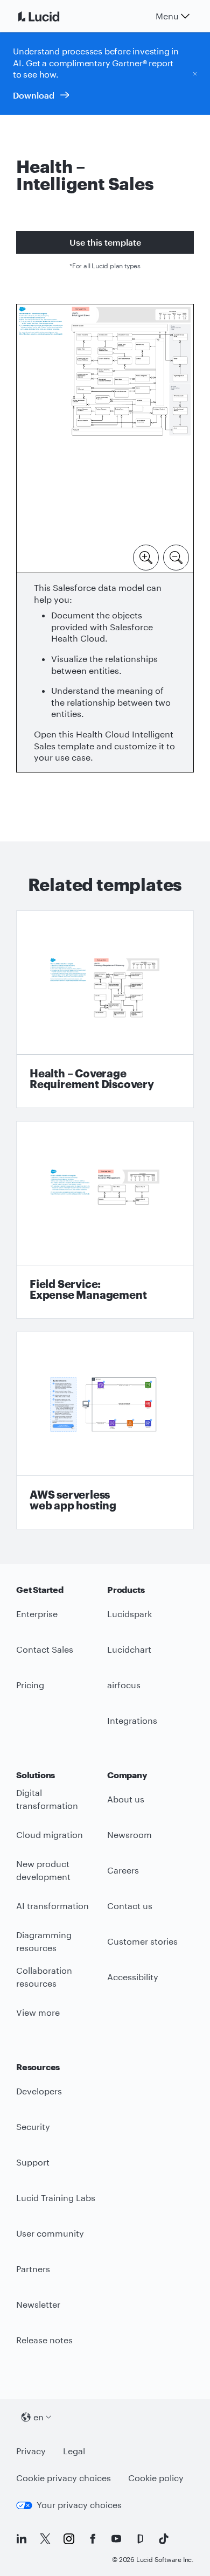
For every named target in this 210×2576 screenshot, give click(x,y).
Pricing (30, 1685)
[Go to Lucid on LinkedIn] (22, 2539)
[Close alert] (195, 73)
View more (38, 2012)
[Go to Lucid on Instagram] (69, 2539)
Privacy (31, 2451)
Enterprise (37, 1614)
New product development (43, 1870)
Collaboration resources (44, 1977)
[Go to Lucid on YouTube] (116, 2539)
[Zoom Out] (176, 556)
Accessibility (133, 1977)
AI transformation (52, 1906)
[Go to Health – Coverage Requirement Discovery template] (105, 1009)
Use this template (105, 242)
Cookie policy (156, 2478)
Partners (33, 2269)
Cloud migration (50, 1834)
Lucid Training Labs (56, 2198)
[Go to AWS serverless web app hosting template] (105, 1430)
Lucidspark (129, 1614)
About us (126, 1799)
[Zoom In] (146, 556)
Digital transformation (47, 1799)
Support (33, 2162)
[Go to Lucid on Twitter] (45, 2539)
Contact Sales (45, 1649)
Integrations (132, 1720)
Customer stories (142, 1941)
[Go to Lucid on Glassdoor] (140, 2539)
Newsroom (129, 1834)
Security (33, 2126)
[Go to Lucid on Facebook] (93, 2539)
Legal (74, 2451)
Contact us (130, 1906)
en (38, 2417)
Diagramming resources (44, 1941)
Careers (123, 1870)
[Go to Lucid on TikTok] (164, 2539)
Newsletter (38, 2304)
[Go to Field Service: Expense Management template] (105, 1220)
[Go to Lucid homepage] (52, 16)
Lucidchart (129, 1649)
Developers (39, 2091)
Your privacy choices (79, 2505)
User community (50, 2233)
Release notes (44, 2340)
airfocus (124, 1685)
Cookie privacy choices (64, 2478)
